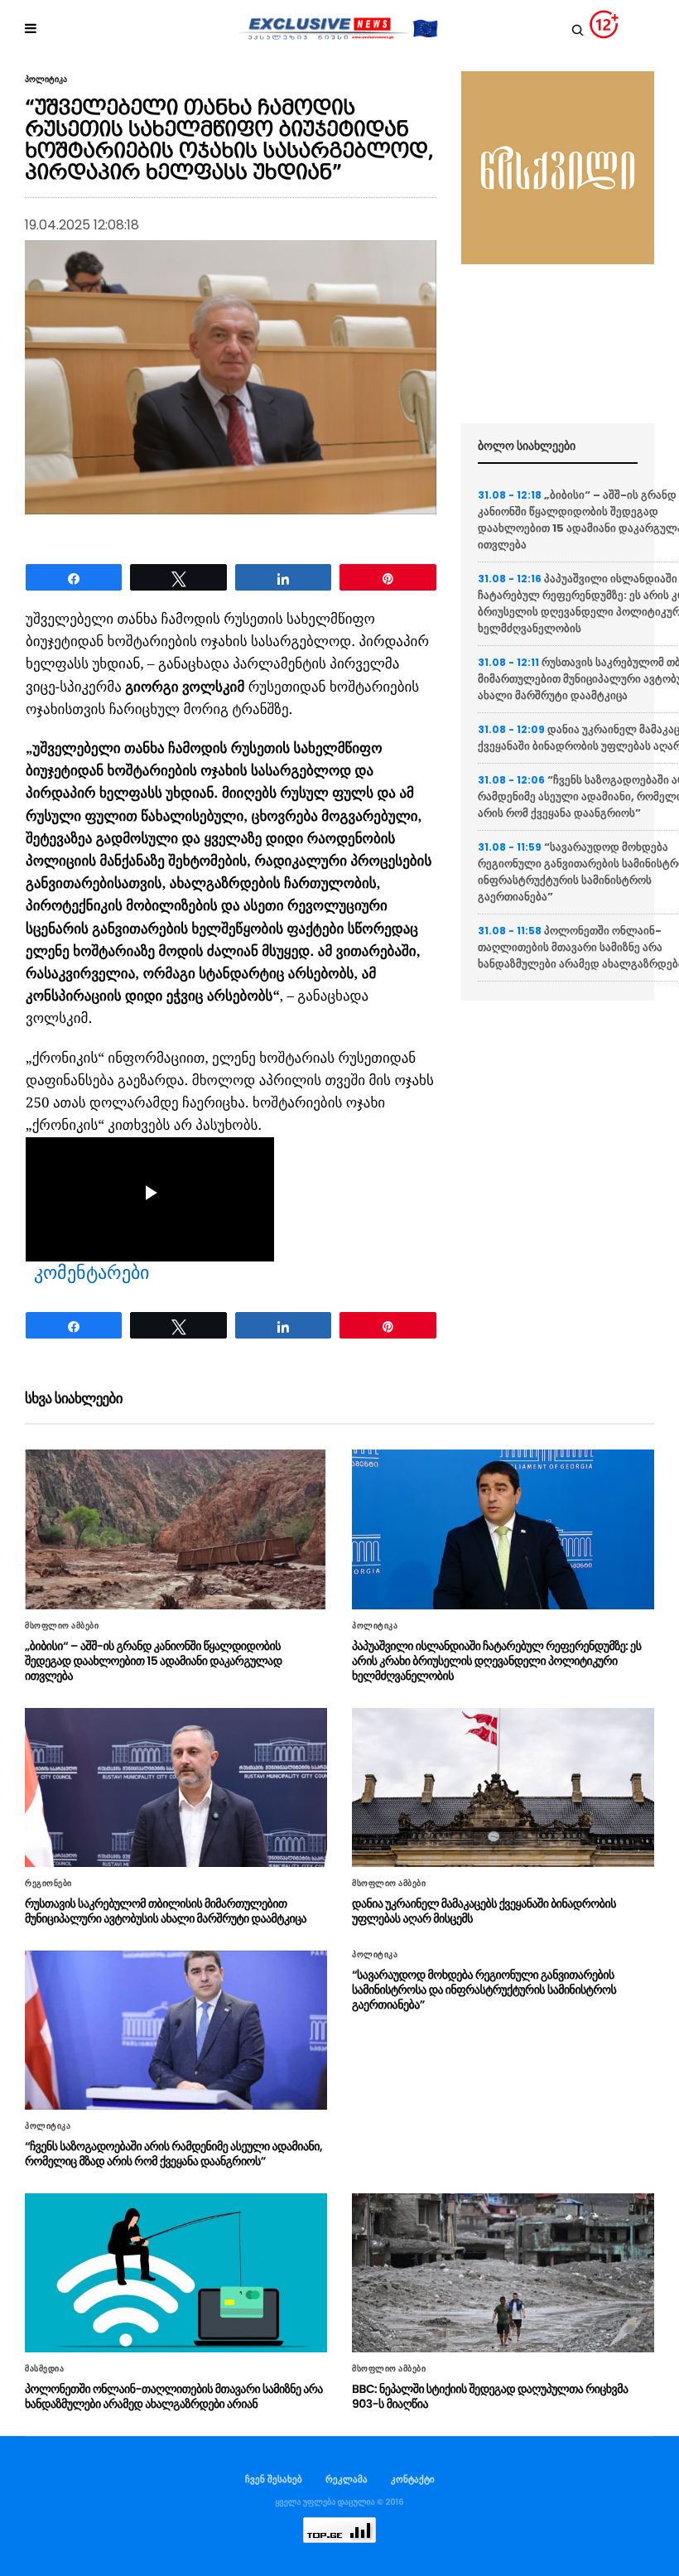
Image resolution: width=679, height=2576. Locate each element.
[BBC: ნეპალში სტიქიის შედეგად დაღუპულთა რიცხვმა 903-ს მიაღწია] (503, 2273)
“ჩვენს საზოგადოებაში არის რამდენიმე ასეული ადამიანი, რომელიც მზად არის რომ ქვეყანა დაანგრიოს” (173, 2154)
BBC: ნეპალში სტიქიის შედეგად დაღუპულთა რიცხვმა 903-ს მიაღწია (490, 2396)
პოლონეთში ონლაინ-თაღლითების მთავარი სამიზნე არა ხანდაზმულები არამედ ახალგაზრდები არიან (174, 2396)
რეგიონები (48, 1884)
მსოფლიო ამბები (62, 1626)
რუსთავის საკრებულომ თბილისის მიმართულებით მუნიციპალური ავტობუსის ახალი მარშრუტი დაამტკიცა (166, 1911)
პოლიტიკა (46, 80)
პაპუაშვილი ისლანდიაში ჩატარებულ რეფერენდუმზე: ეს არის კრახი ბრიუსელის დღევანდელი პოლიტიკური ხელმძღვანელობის (496, 1661)
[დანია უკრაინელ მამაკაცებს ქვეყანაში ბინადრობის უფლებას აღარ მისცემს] (503, 1787)
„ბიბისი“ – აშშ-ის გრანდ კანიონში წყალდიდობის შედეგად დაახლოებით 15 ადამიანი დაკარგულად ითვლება (154, 1661)
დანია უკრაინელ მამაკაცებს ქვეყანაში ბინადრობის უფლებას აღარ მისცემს (484, 1911)
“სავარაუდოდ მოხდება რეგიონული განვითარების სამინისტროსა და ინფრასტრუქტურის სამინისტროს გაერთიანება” (484, 1990)
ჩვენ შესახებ (274, 2479)
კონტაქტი (413, 2479)
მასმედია (44, 2369)
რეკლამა (347, 2479)
